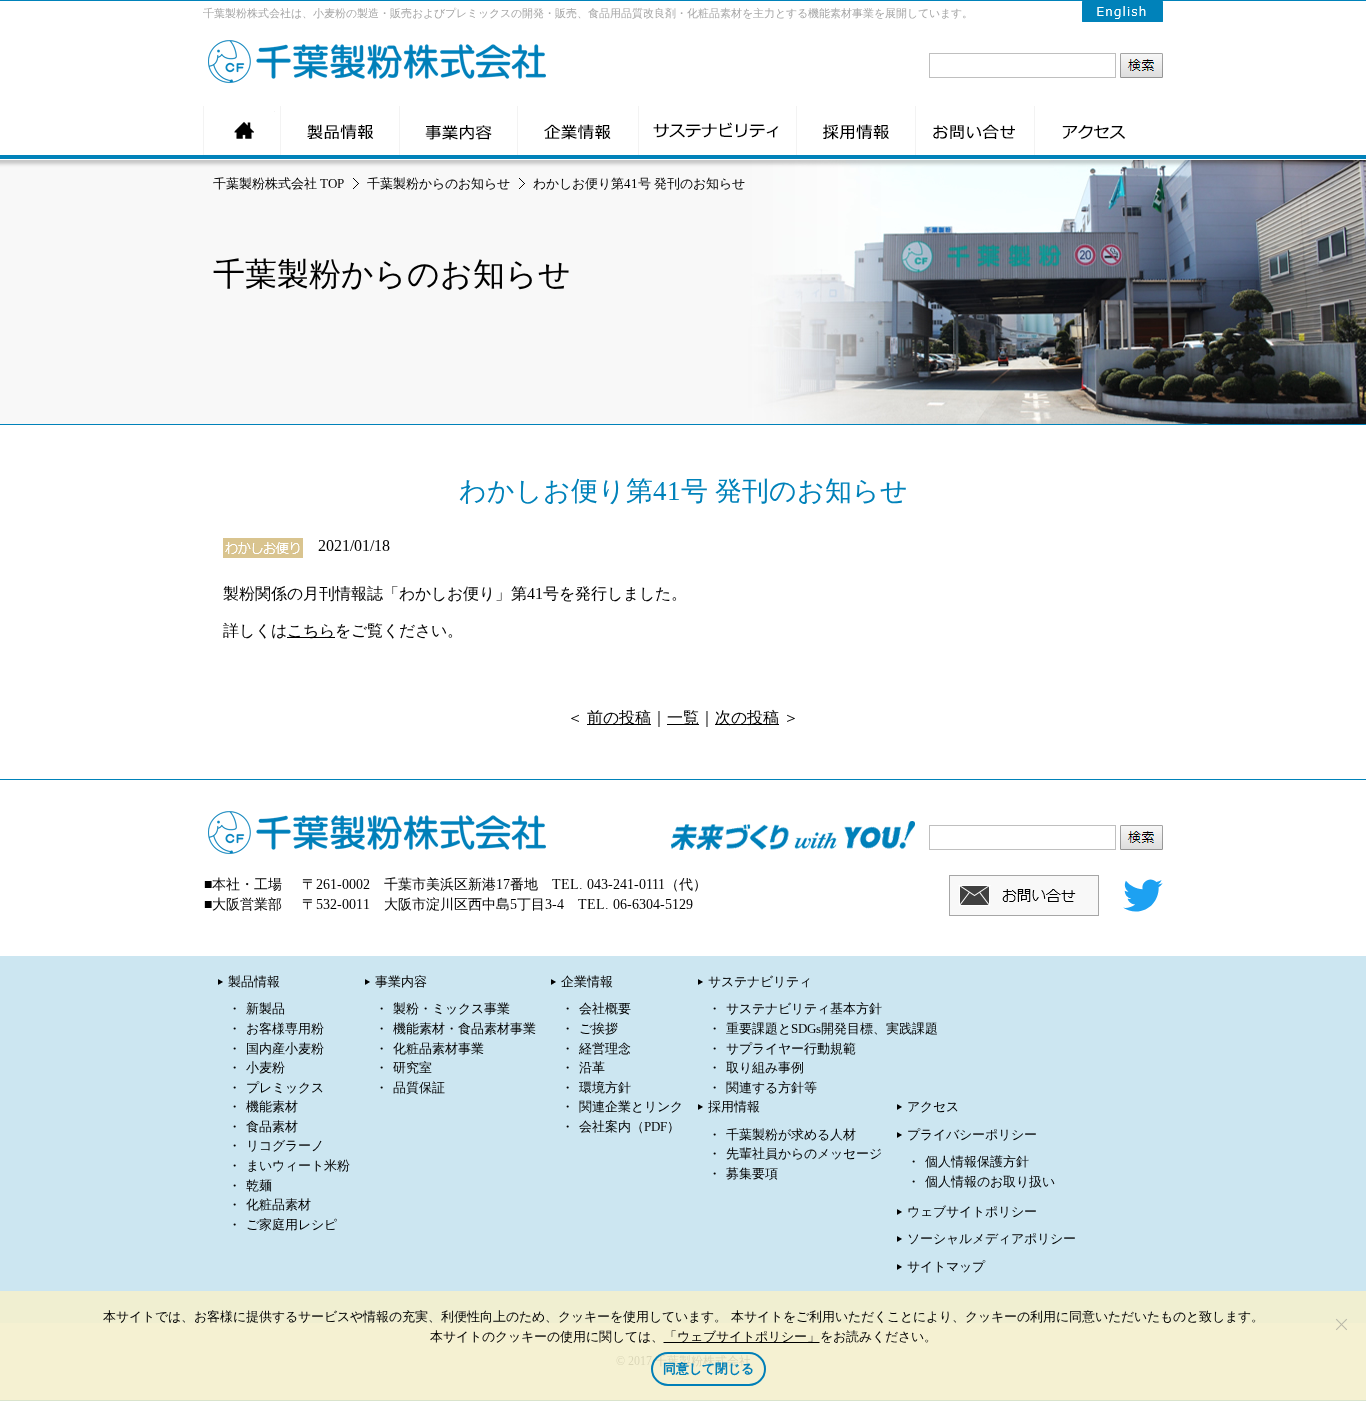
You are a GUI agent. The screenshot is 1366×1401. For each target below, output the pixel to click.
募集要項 (752, 1174)
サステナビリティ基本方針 (804, 1009)
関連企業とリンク (631, 1107)
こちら (311, 630)
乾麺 (259, 1186)
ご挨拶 (598, 1029)
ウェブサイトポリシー (972, 1212)
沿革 (592, 1068)
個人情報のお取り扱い (990, 1182)
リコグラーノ (285, 1146)
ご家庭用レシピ (291, 1225)
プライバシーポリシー (972, 1135)
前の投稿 (619, 717)
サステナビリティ (760, 982)
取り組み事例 (765, 1068)
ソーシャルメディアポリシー (991, 1239)
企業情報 (587, 982)
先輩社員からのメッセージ (804, 1154)
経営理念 (605, 1049)
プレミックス (285, 1088)
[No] (1341, 1324)
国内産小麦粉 (285, 1049)
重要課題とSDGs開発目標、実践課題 (832, 1029)
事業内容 (401, 982)
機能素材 (272, 1107)
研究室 (412, 1068)
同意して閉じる (708, 1368)
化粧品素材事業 (438, 1049)
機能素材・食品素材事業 (464, 1029)
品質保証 (419, 1088)
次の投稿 (747, 717)
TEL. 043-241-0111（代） (629, 884)
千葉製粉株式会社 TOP (278, 183)
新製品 (265, 1009)
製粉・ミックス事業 (451, 1009)
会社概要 (605, 1009)
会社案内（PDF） (629, 1127)
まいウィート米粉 (298, 1166)
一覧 (683, 717)
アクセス (933, 1107)
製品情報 (254, 982)
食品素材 (272, 1127)
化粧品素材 (278, 1205)
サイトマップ (946, 1267)
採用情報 (734, 1107)
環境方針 (605, 1088)
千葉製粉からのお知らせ (438, 183)
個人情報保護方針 (977, 1162)
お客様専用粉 (285, 1029)
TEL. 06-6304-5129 (635, 904)
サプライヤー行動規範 (791, 1049)
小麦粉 (265, 1068)
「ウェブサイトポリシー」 (742, 1336)
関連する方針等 (771, 1088)
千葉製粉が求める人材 (791, 1135)
